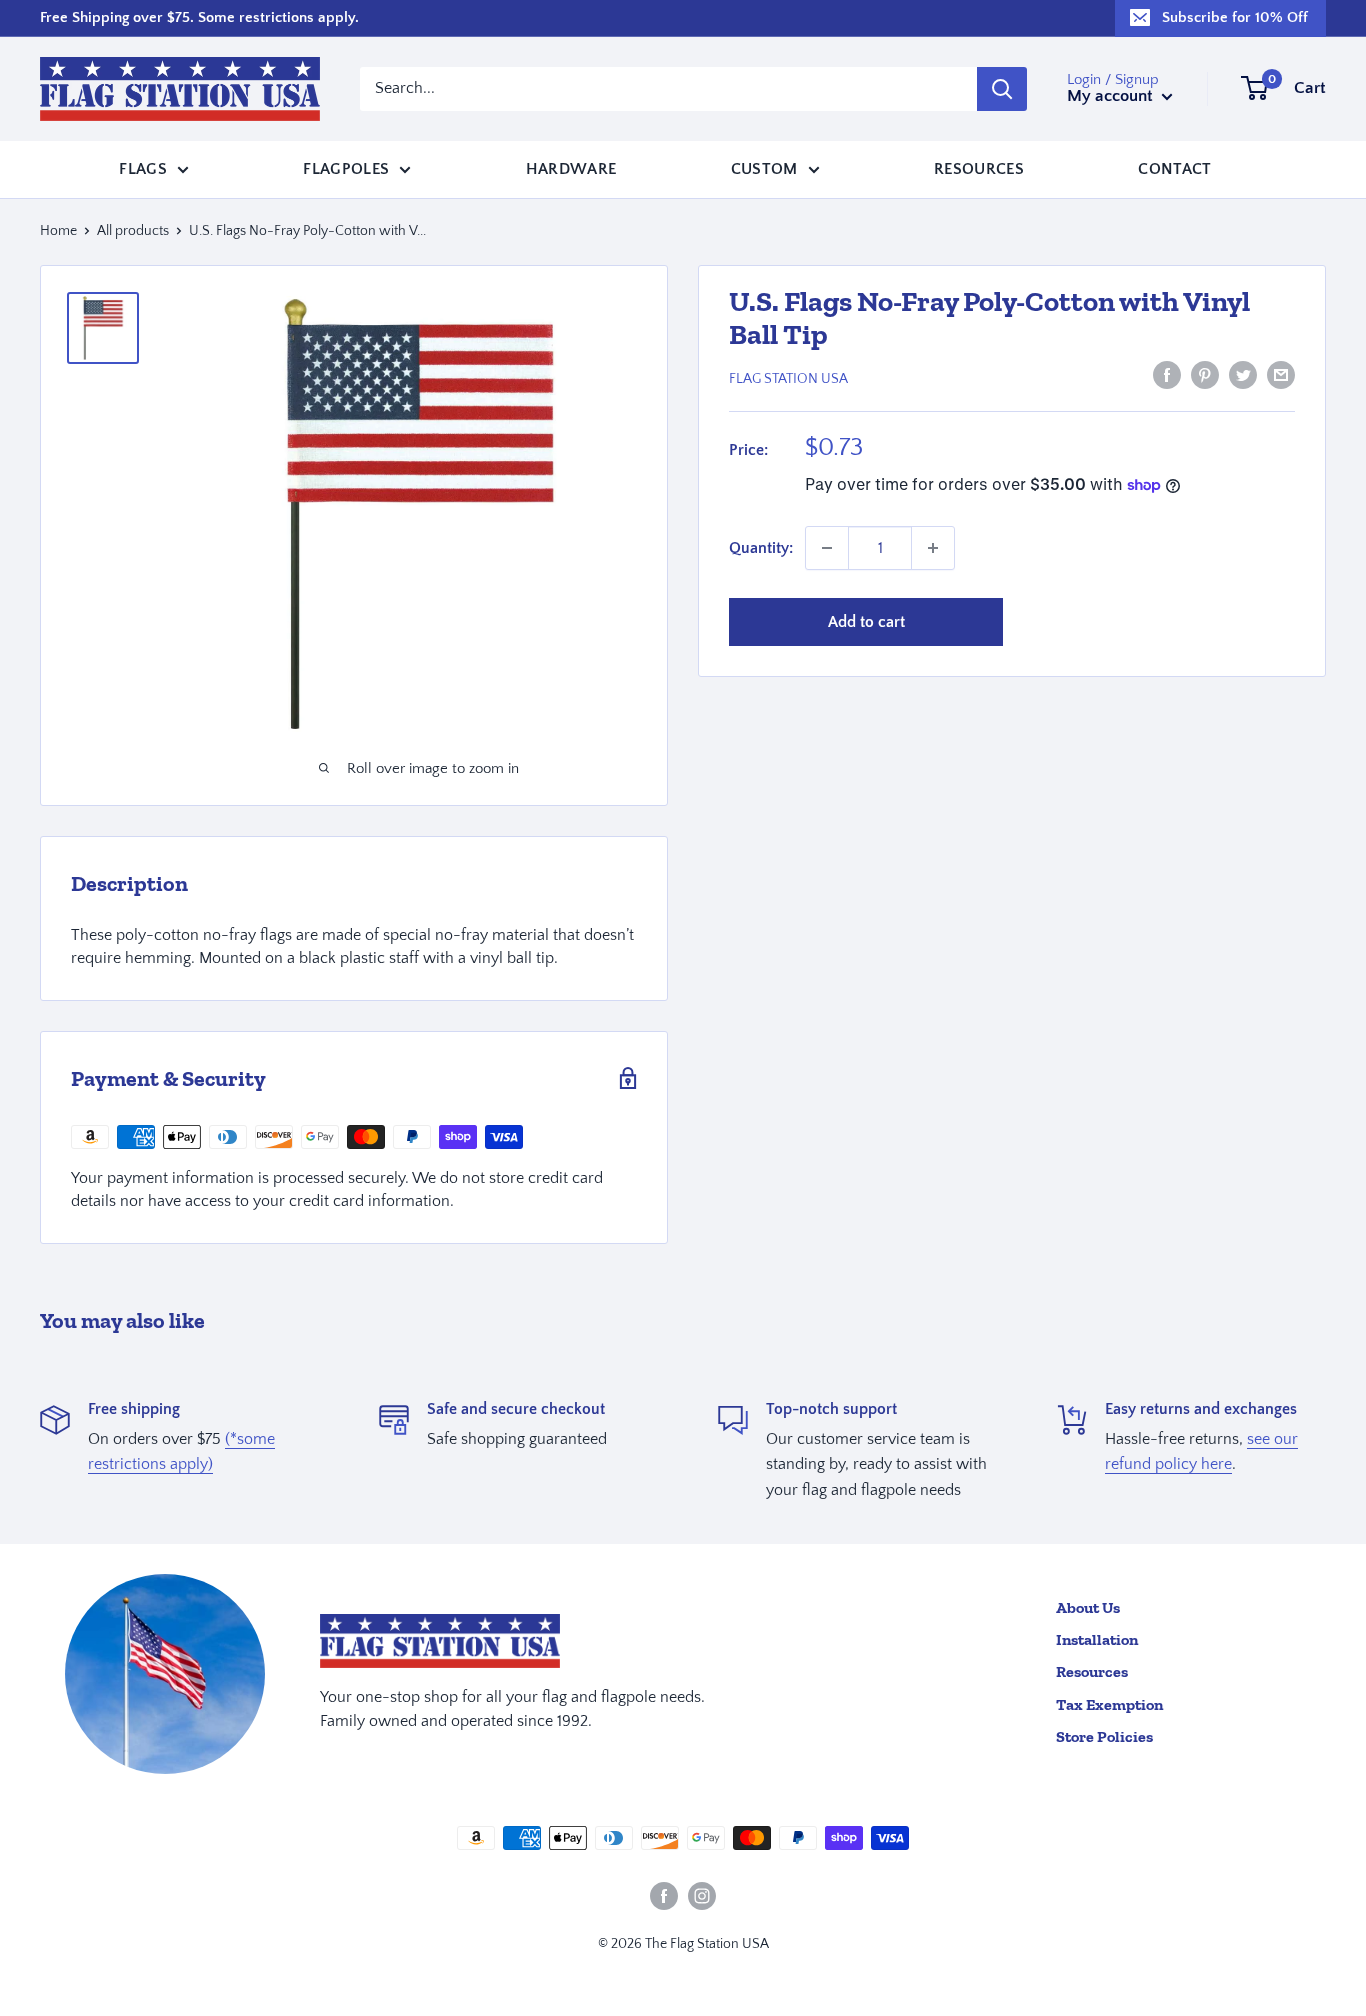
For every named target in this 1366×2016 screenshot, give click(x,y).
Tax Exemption (1109, 1704)
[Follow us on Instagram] (702, 1896)
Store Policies (1104, 1736)
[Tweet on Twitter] (1243, 375)
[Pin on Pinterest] (1205, 375)
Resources (979, 168)
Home (58, 231)
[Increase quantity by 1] (933, 548)
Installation (1097, 1639)
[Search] (1002, 89)
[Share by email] (1281, 375)
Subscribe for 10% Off (1235, 17)
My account (1112, 96)
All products (133, 231)
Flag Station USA (788, 378)
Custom (764, 168)
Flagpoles (346, 168)
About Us (1088, 1607)
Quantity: (761, 547)
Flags (143, 168)
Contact (1174, 168)
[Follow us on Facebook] (664, 1896)
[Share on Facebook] (1167, 375)
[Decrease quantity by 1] (827, 548)
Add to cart (866, 622)
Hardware (571, 168)
